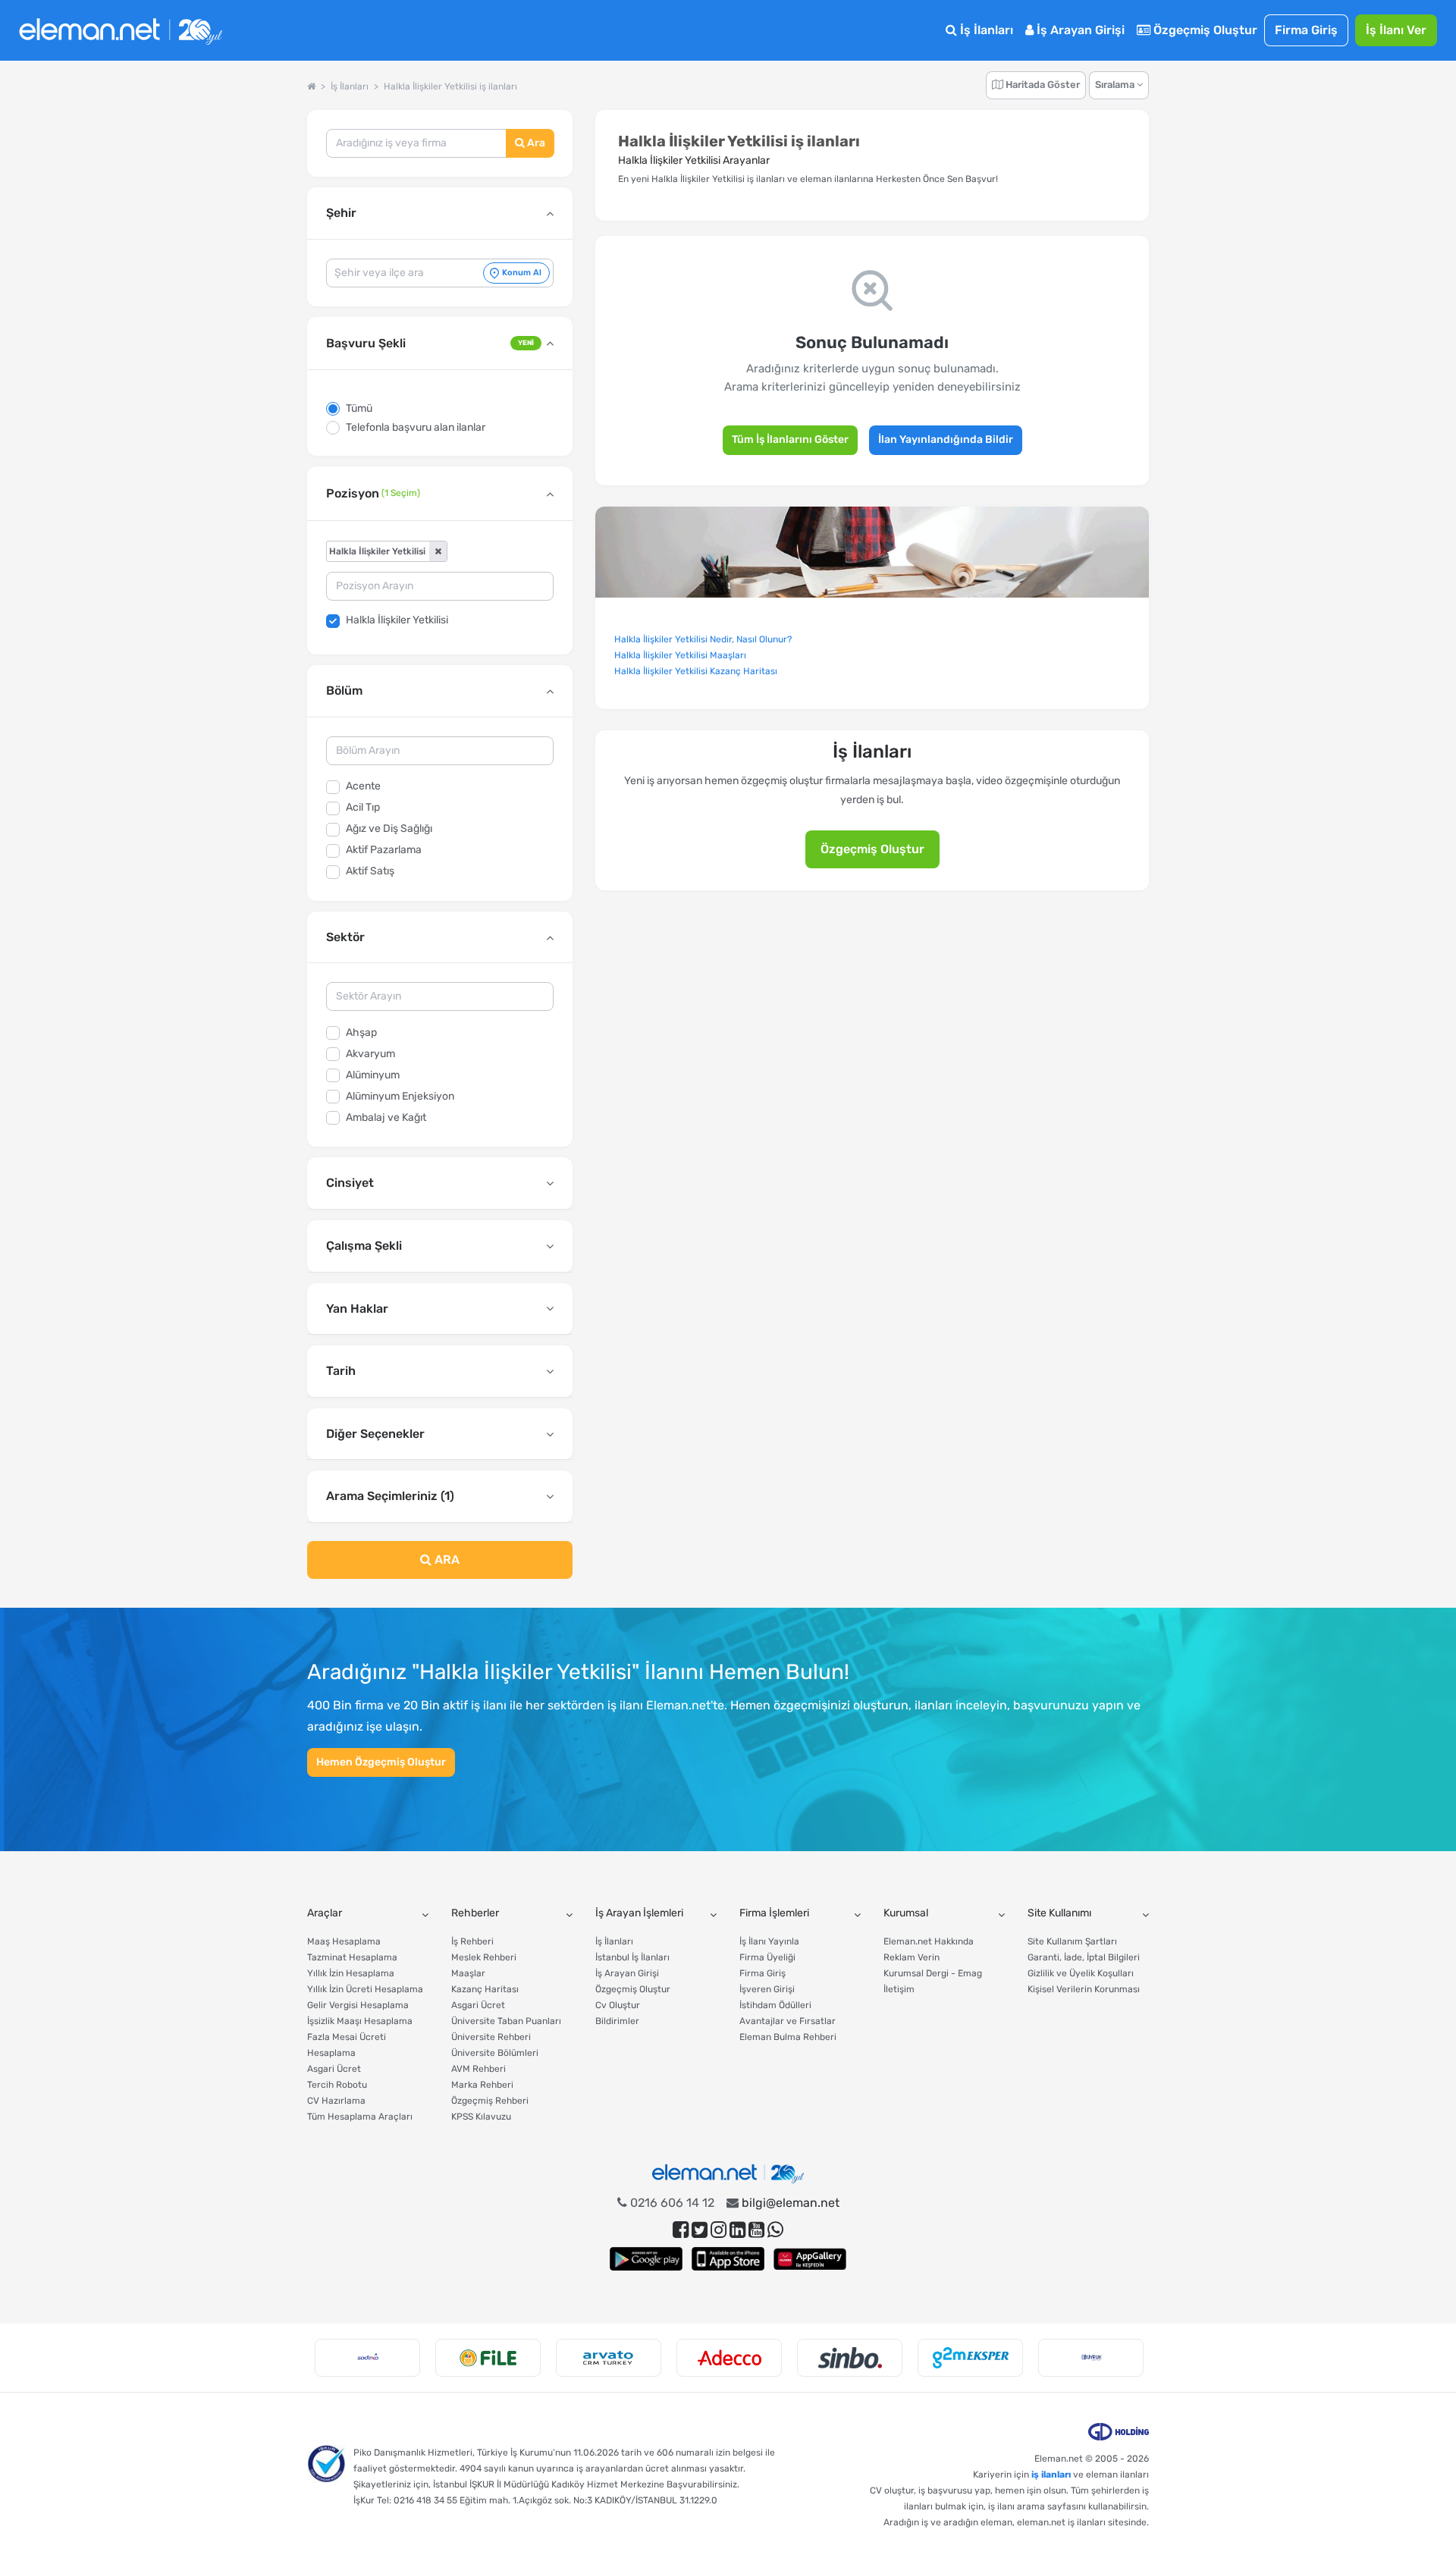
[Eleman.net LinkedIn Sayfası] (737, 2230)
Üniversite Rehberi (491, 2037)
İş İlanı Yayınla (769, 1941)
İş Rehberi (472, 1941)
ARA (446, 1560)
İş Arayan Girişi (1079, 30)
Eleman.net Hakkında (929, 1941)
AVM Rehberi (479, 2069)
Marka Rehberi (482, 2085)
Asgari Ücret (334, 2069)
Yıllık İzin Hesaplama (351, 1973)
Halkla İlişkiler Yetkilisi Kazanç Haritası (696, 671)
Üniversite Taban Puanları (506, 2021)
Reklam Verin (912, 1957)
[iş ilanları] (121, 31)
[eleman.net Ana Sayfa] (311, 86)
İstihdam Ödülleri (775, 2005)
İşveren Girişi (767, 1989)
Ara (535, 143)
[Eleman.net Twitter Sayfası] (700, 2230)
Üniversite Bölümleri (495, 2053)
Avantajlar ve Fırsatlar (788, 2021)
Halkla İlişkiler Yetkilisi (397, 620)
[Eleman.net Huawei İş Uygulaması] (810, 2259)
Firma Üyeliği (767, 1957)
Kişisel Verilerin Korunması (1084, 1989)
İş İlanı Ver (1396, 30)
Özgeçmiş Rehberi (490, 2101)
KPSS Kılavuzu (481, 2117)
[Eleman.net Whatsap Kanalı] (775, 2230)
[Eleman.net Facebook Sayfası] (681, 2230)
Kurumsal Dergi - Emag (933, 1973)
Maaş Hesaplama (344, 1941)
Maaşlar (468, 1973)
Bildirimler (617, 2021)
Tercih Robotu (337, 2085)
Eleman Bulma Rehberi (788, 2037)
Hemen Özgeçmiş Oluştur (381, 1762)
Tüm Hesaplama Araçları (360, 2117)
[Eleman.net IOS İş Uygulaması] (728, 2259)
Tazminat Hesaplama (352, 1957)
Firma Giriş (1306, 30)
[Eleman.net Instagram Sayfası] (719, 2230)
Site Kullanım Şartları (1072, 1941)
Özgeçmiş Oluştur (1204, 30)
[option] (367, 2358)
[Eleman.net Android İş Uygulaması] (646, 2259)
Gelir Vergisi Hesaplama (358, 2005)
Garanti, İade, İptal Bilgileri (1084, 1957)
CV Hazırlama (336, 2101)
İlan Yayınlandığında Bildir (946, 439)
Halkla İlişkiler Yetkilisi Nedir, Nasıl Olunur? (703, 639)
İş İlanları (985, 30)
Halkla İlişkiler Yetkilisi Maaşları (680, 655)
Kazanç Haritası (485, 1989)
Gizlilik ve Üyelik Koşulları (1081, 1973)
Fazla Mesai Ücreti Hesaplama (347, 2045)
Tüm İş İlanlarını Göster (790, 439)
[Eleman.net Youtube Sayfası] (756, 2230)
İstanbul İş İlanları (632, 1957)
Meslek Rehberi (484, 1957)
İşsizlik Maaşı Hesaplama (360, 2021)
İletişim (899, 1989)
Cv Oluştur (618, 2005)
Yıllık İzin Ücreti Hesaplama (365, 1989)
